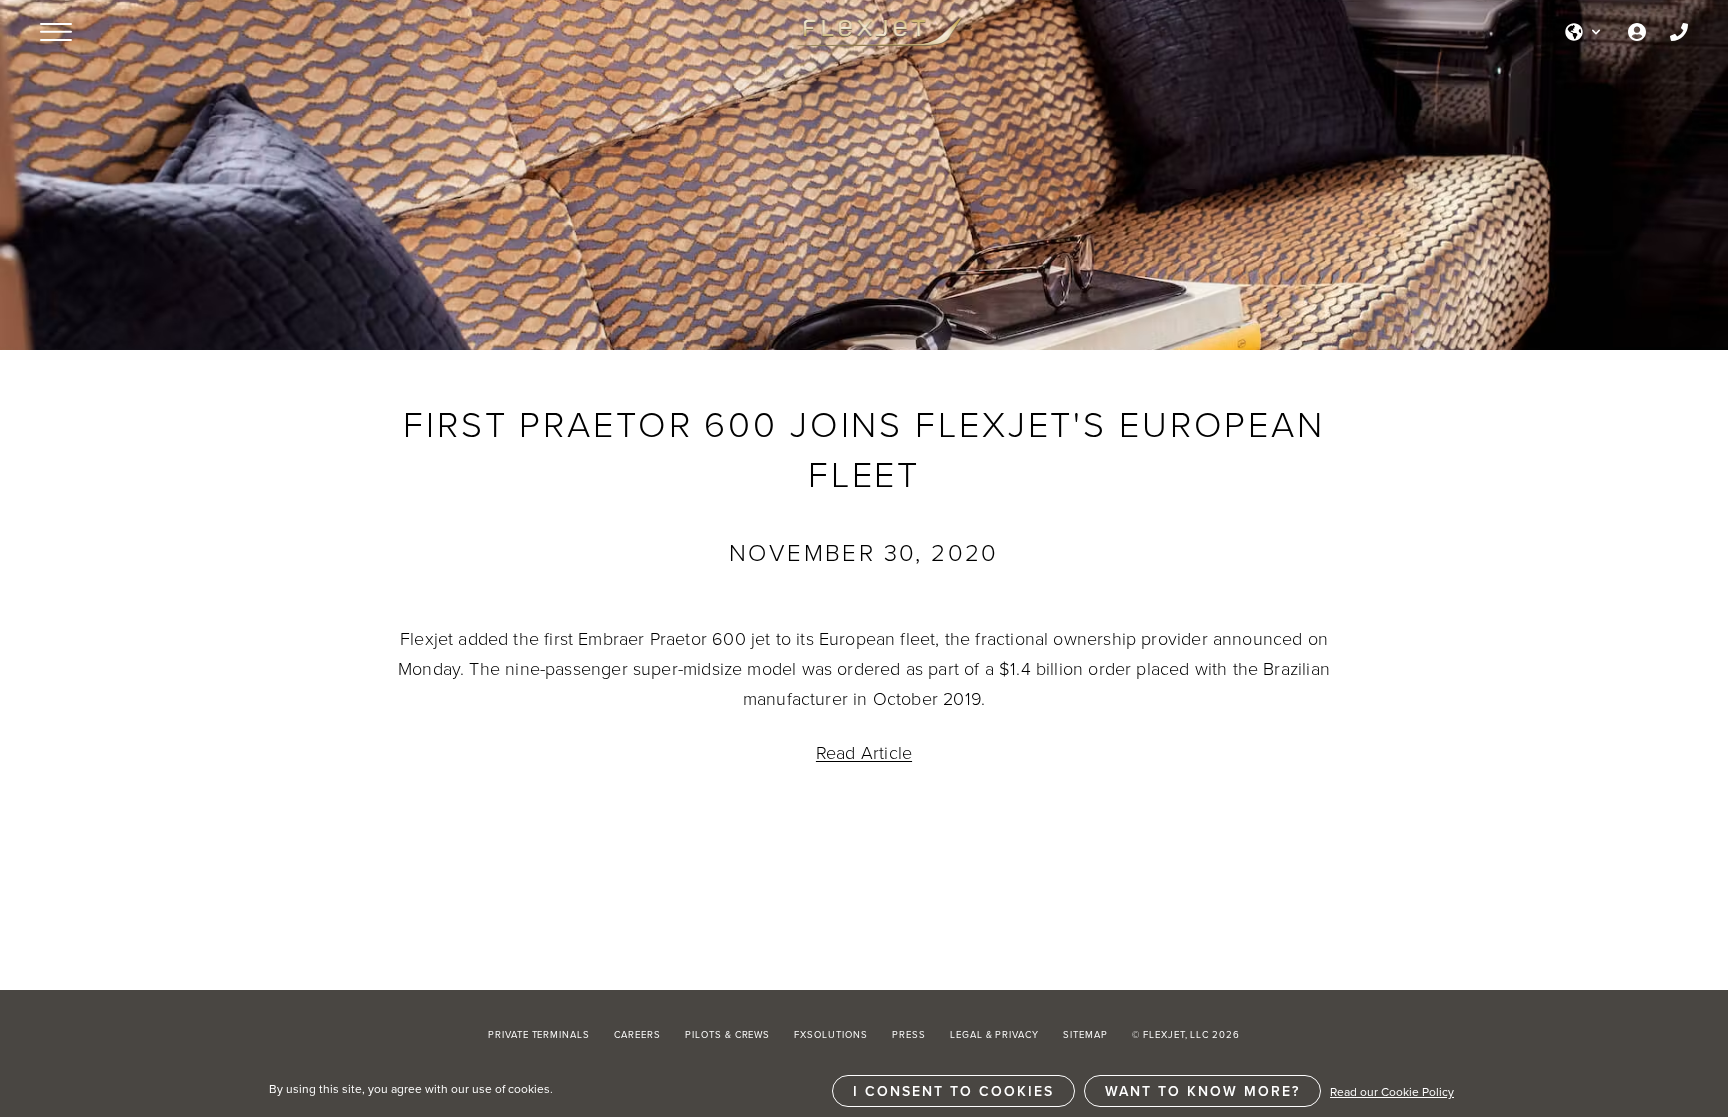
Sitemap (1085, 1034)
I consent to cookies (953, 1091)
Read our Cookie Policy (1392, 1091)
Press (909, 1034)
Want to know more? (1202, 1091)
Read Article (864, 752)
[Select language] (1584, 32)
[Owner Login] (1637, 32)
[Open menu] (56, 32)
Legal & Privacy (994, 1034)
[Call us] (1679, 32)
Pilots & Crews (727, 1034)
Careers (637, 1034)
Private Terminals (539, 1034)
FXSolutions (831, 1034)
